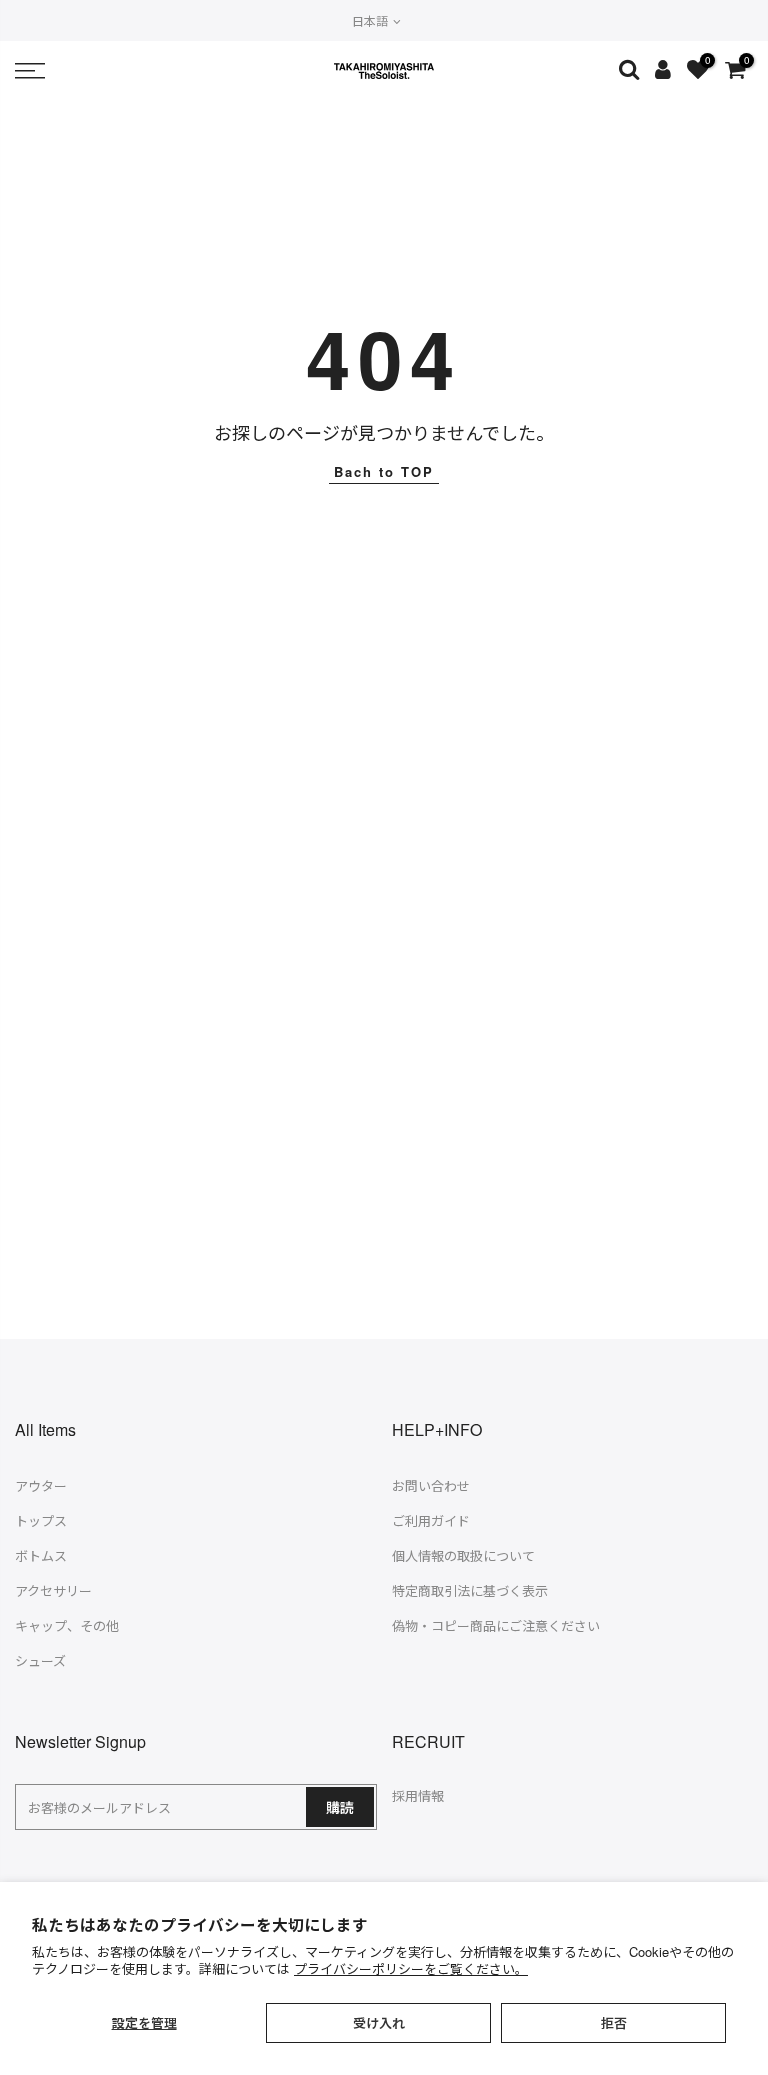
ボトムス (41, 1555)
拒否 (614, 2022)
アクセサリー (53, 1590)
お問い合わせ (431, 1485)
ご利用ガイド (431, 1520)
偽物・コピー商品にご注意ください (496, 1625)
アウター (41, 1485)
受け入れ (379, 2022)
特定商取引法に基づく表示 (470, 1590)
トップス (41, 1520)
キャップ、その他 (67, 1625)
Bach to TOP (384, 471)
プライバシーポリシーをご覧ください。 (411, 1968)
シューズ (40, 1660)
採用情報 (418, 1795)
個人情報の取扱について (463, 1555)
